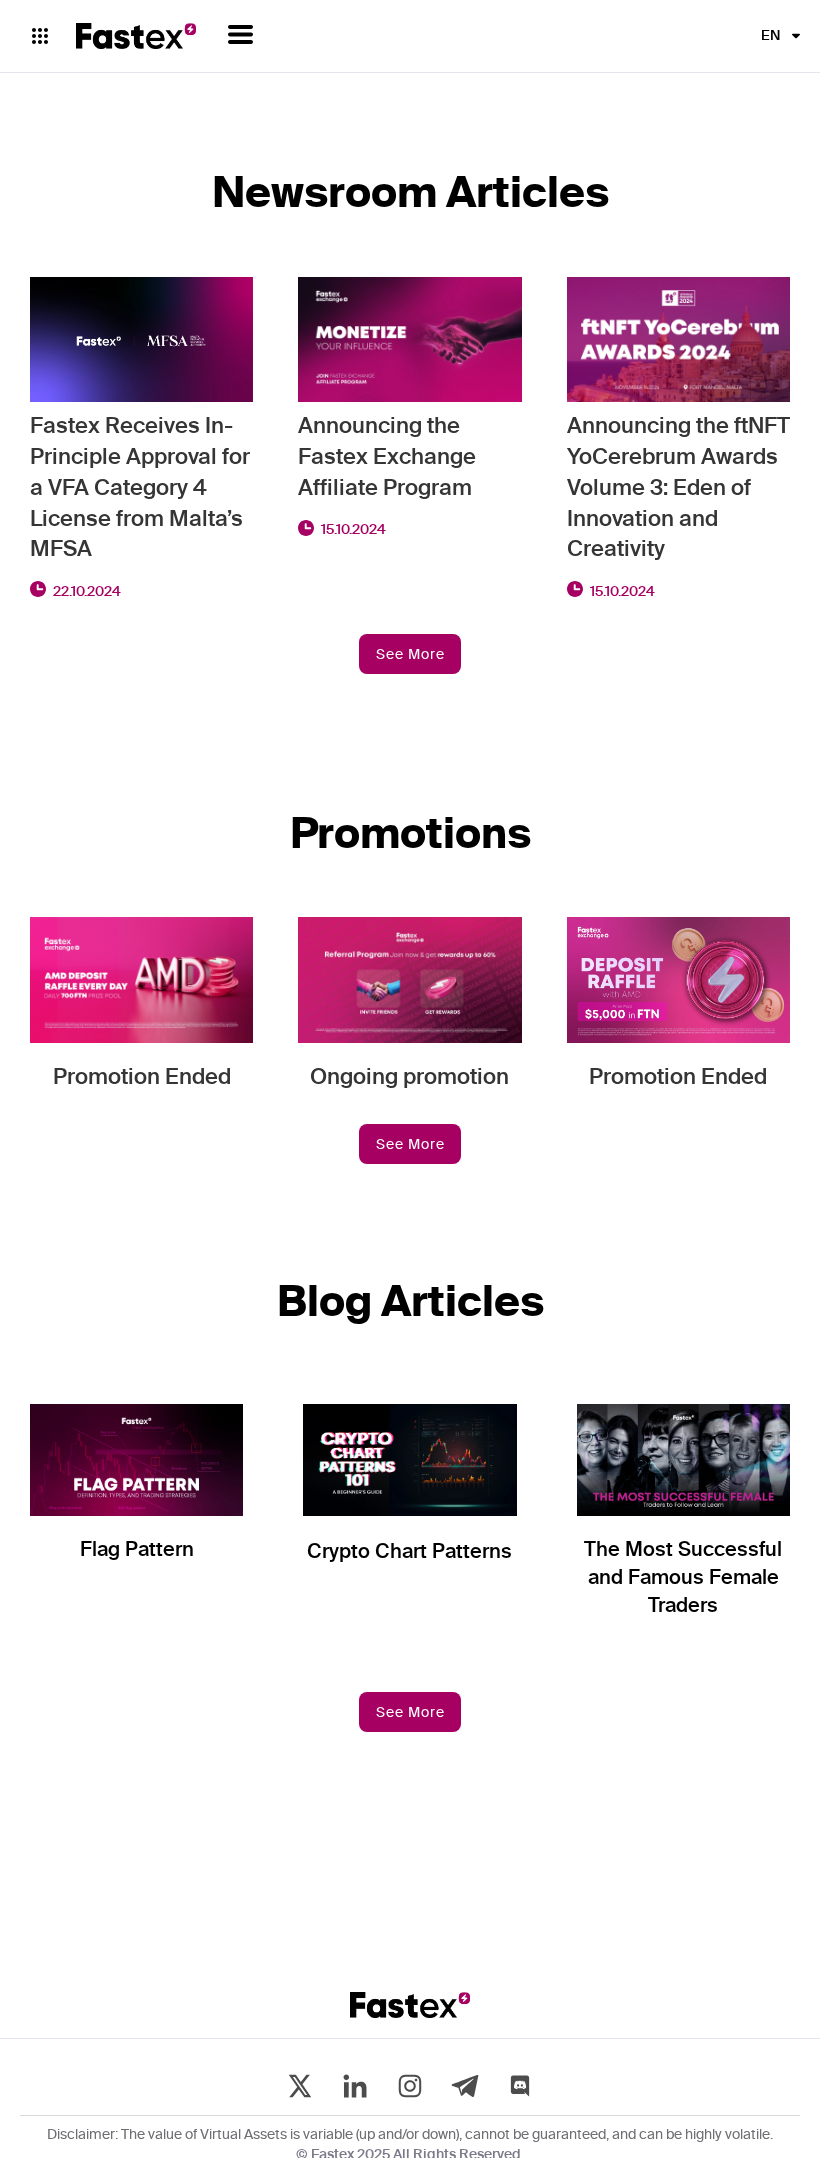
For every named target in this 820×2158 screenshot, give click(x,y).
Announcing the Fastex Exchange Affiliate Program (387, 458)
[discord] (520, 2086)
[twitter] (300, 2086)
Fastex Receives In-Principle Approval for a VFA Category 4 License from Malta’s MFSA (140, 488)
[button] (240, 34)
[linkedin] (355, 2086)
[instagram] (410, 2086)
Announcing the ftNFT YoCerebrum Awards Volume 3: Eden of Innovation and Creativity (678, 488)
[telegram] (465, 2086)
